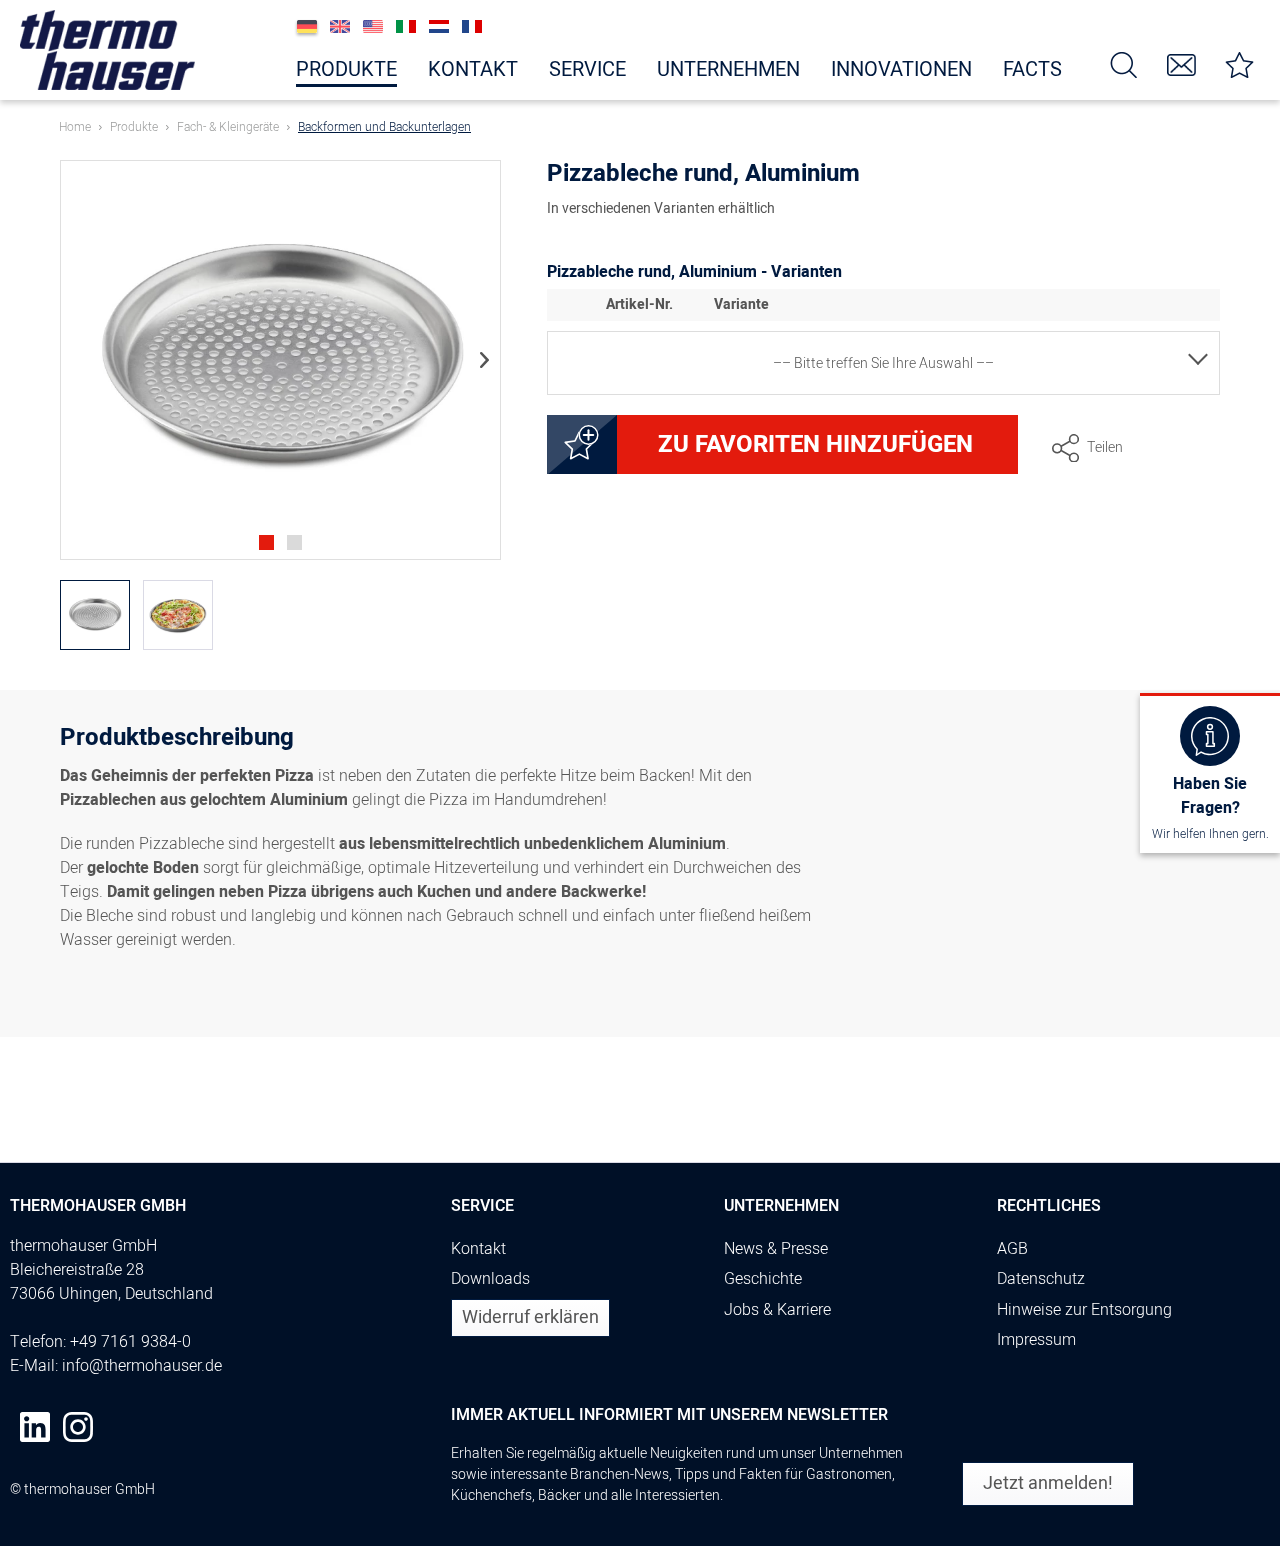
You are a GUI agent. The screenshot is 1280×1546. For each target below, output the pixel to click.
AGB (1012, 1249)
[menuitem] (1124, 63)
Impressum (1036, 1340)
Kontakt (478, 1249)
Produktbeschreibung (177, 740)
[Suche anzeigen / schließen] (1124, 63)
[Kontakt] (1182, 63)
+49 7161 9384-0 (130, 1342)
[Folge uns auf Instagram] (78, 1427)
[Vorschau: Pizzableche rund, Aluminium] (95, 615)
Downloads (490, 1279)
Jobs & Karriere (777, 1310)
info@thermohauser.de (142, 1366)
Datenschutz (1041, 1279)
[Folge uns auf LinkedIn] (35, 1427)
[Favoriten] (1240, 63)
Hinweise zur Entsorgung (1084, 1310)
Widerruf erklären (530, 1317)
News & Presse (776, 1249)
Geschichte (763, 1279)
